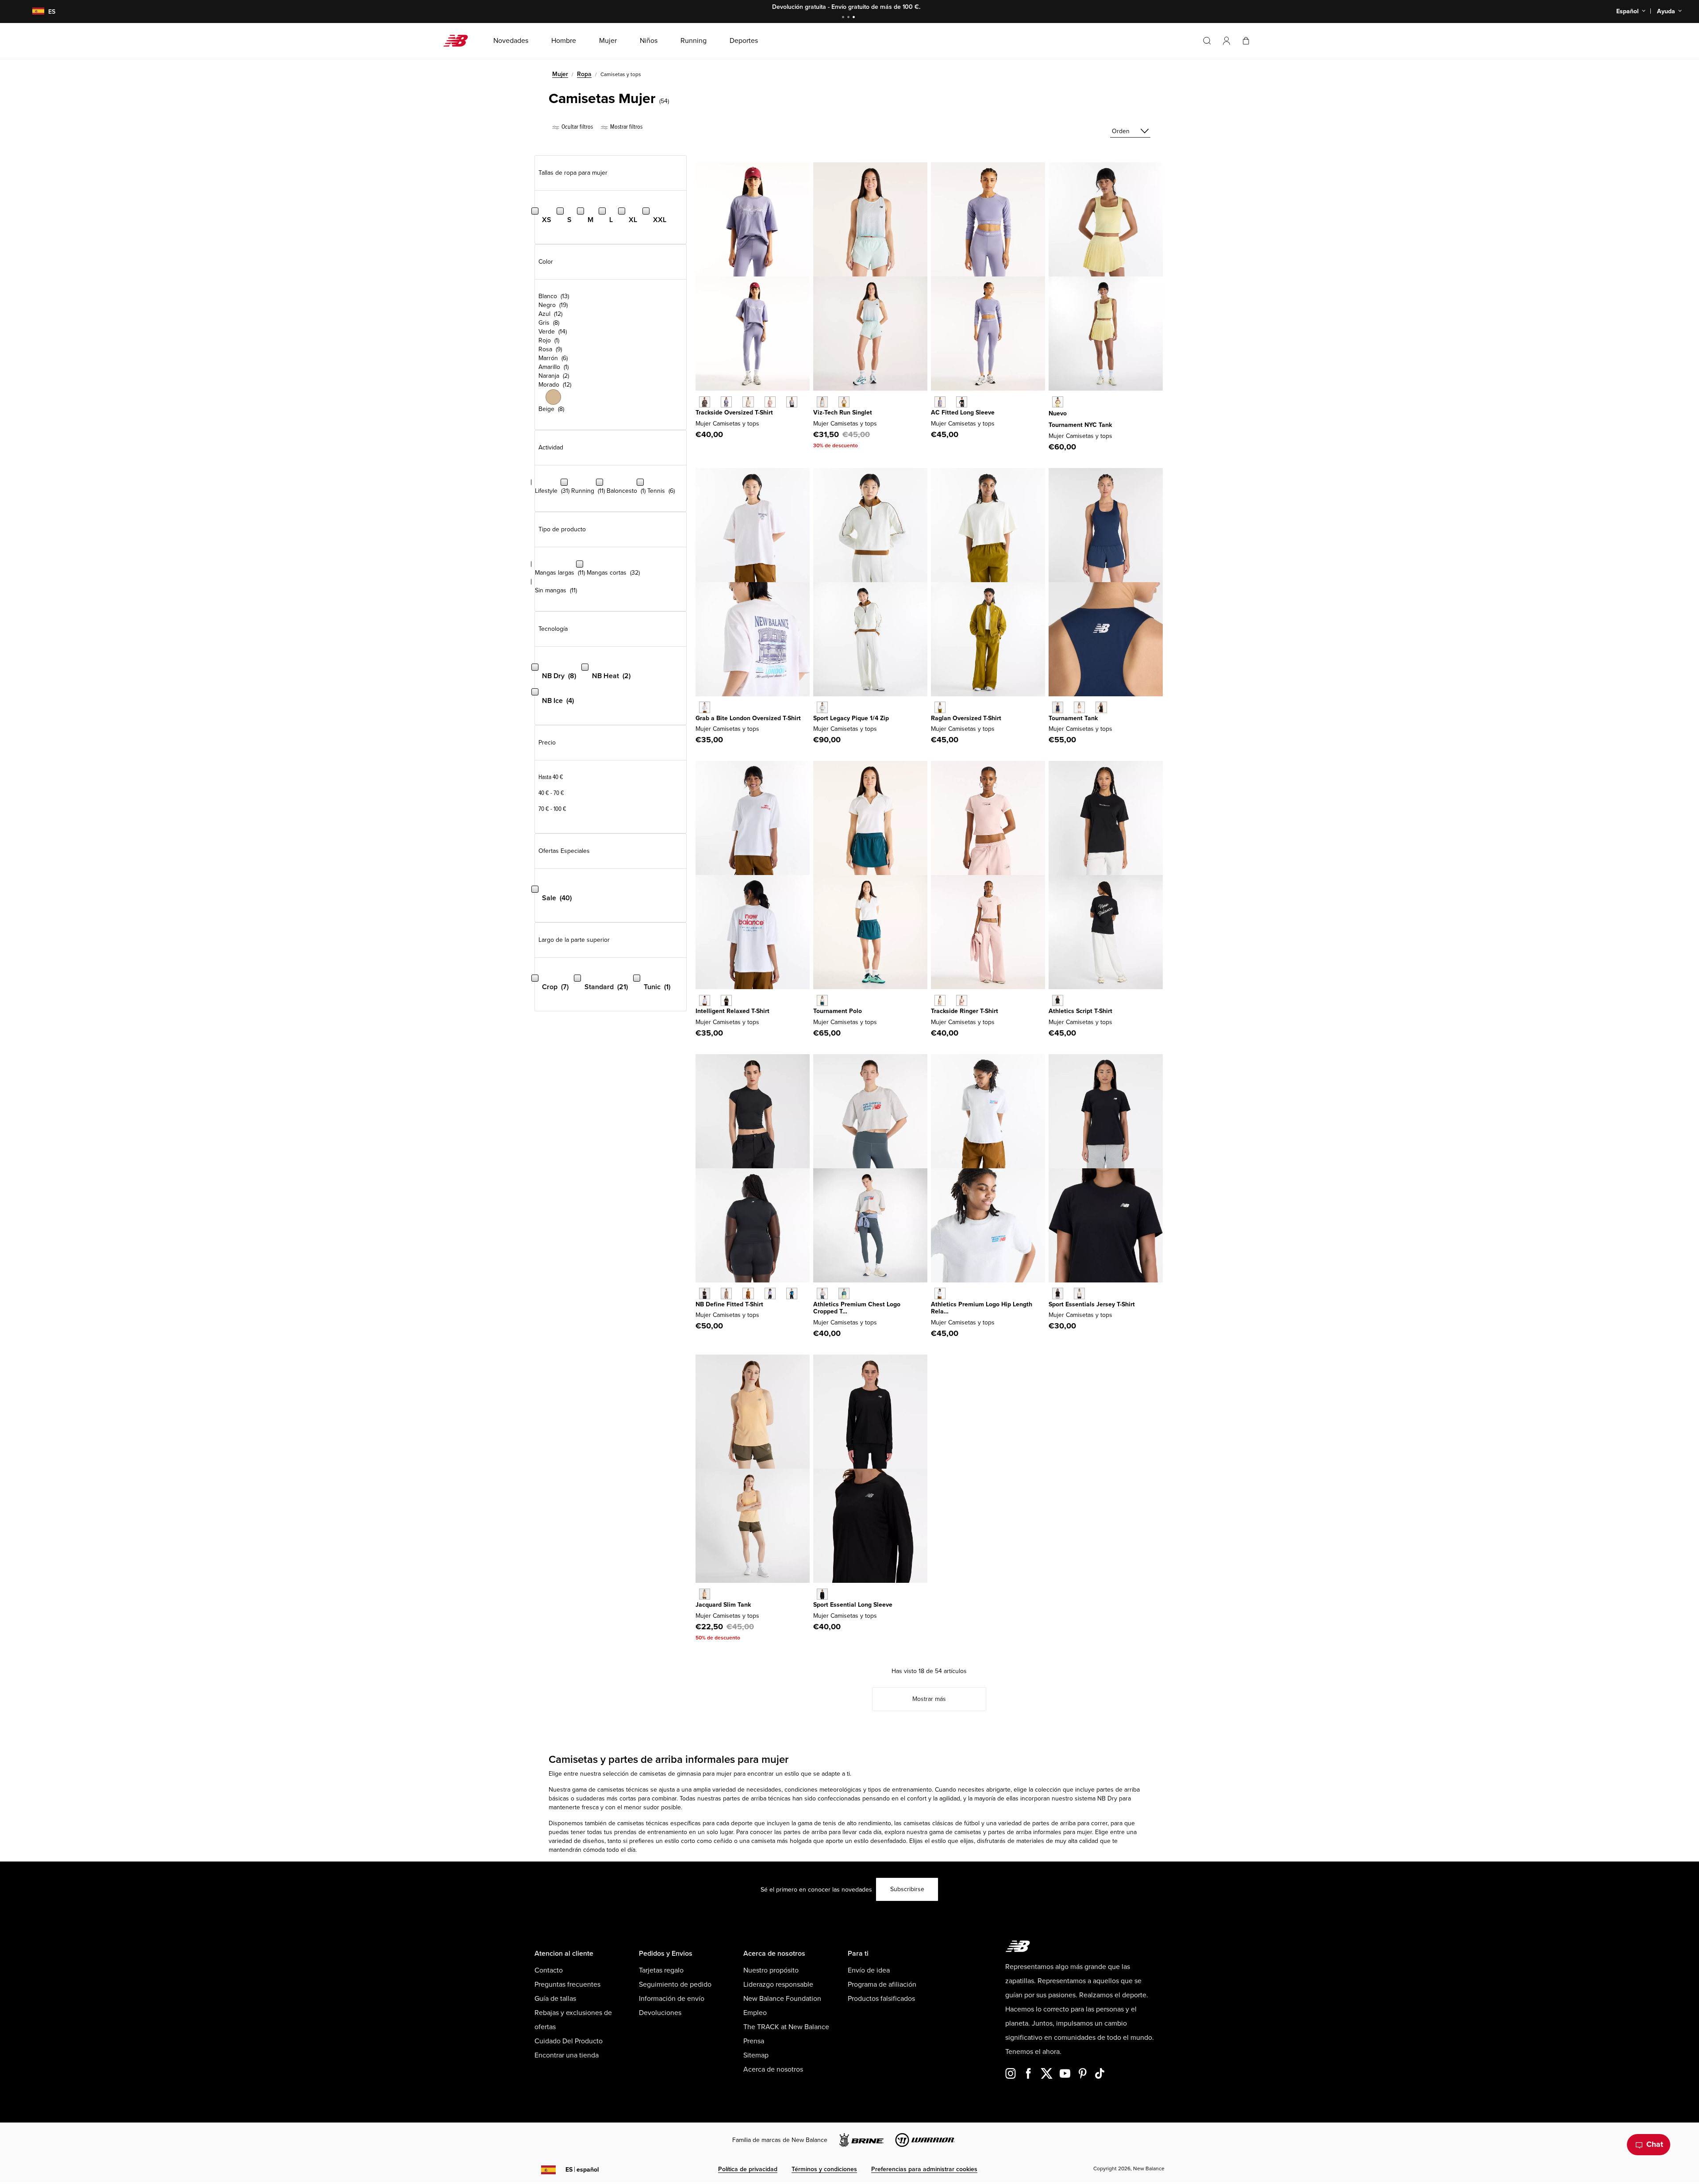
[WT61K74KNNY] (1058, 707)
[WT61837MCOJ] (822, 402)
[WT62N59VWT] (705, 1000)
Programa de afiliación (882, 1984)
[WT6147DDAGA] (940, 707)
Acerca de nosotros (773, 2069)
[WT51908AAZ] (844, 1293)
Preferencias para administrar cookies (924, 2169)
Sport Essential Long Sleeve (853, 1605)
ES (582, 2170)
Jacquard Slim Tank (723, 1605)
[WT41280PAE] (705, 1594)
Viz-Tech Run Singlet (843, 413)
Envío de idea (869, 1970)
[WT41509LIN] (1079, 1293)
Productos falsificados (881, 1999)
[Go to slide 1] (844, 18)
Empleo (755, 2013)
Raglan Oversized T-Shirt (966, 718)
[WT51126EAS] (726, 1293)
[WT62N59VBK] (726, 1000)
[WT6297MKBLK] (705, 402)
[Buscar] (1207, 41)
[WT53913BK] (1058, 1000)
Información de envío (672, 1999)
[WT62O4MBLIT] (940, 1000)
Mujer (560, 74)
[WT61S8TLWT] (822, 1000)
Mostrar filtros (626, 127)
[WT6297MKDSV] (726, 402)
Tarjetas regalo (661, 1970)
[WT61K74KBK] (1101, 707)
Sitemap (756, 2055)
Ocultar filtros (577, 127)
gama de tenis (817, 1823)
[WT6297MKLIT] (748, 402)
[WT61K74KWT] (1079, 707)
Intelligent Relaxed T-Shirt (732, 1011)
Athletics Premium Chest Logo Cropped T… (857, 1308)
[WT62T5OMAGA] (822, 707)
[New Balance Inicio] (459, 41)
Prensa (754, 2041)
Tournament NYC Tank (1080, 425)
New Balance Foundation (782, 1999)
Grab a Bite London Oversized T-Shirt (748, 718)
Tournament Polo (838, 1011)
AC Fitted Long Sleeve (963, 413)
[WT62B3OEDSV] (940, 402)
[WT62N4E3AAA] (705, 707)
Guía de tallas (555, 1999)
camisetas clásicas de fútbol (942, 1823)
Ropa (584, 74)
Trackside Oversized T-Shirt (734, 413)
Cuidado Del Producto (569, 2041)
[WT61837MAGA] (844, 402)
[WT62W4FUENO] (1058, 402)
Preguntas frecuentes (567, 1984)
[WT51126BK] (705, 1293)
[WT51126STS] (792, 1293)
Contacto (549, 1970)
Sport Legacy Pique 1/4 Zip (851, 718)
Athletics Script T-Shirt (1080, 1011)
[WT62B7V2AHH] (940, 1293)
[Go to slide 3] (855, 18)
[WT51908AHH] (822, 1293)
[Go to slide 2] (849, 18)
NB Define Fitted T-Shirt (729, 1304)
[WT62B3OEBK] (962, 402)
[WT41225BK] (822, 1594)
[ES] (33, 12)
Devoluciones (660, 2013)
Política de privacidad (748, 2169)
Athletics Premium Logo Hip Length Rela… (982, 1308)
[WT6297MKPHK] (770, 402)
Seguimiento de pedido (675, 1984)
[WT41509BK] (1058, 1293)
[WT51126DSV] (770, 1293)
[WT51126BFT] (748, 1293)
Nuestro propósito (771, 1970)
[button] (1226, 41)
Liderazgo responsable (778, 1984)
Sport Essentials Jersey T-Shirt (1092, 1304)
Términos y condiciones (824, 2169)
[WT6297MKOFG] (792, 402)
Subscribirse (907, 1889)
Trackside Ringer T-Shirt (965, 1011)
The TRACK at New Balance (786, 2027)
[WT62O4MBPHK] (962, 1000)
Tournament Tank (1073, 718)
